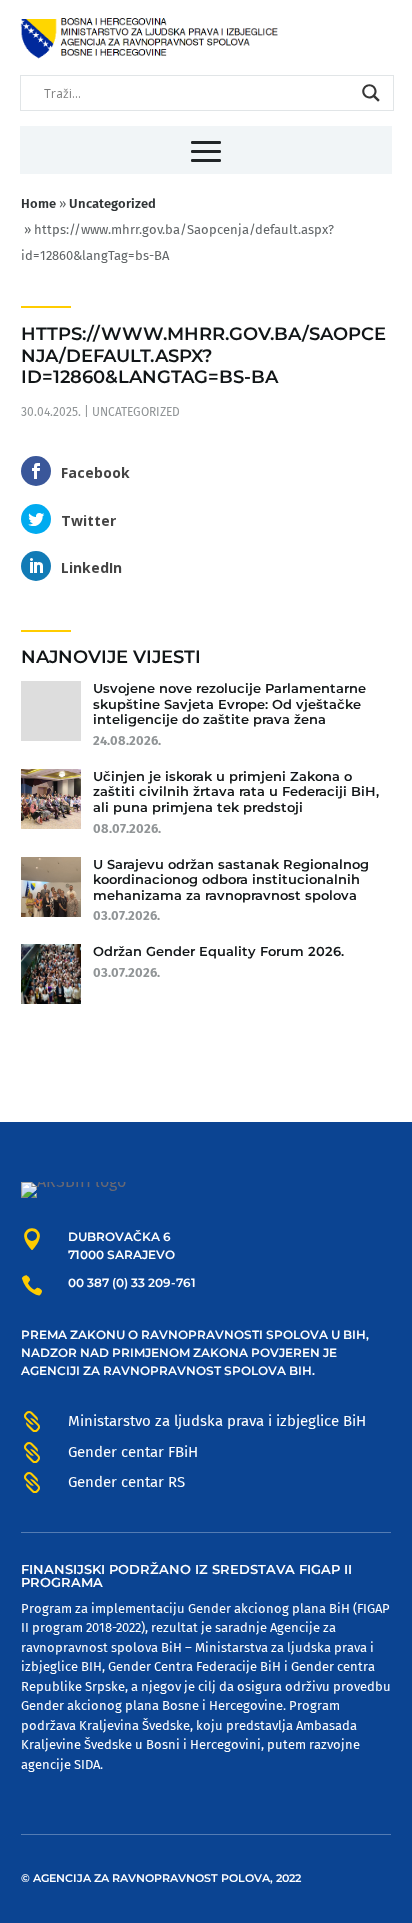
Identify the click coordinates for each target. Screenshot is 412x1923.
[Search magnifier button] (371, 93)
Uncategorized (136, 412)
